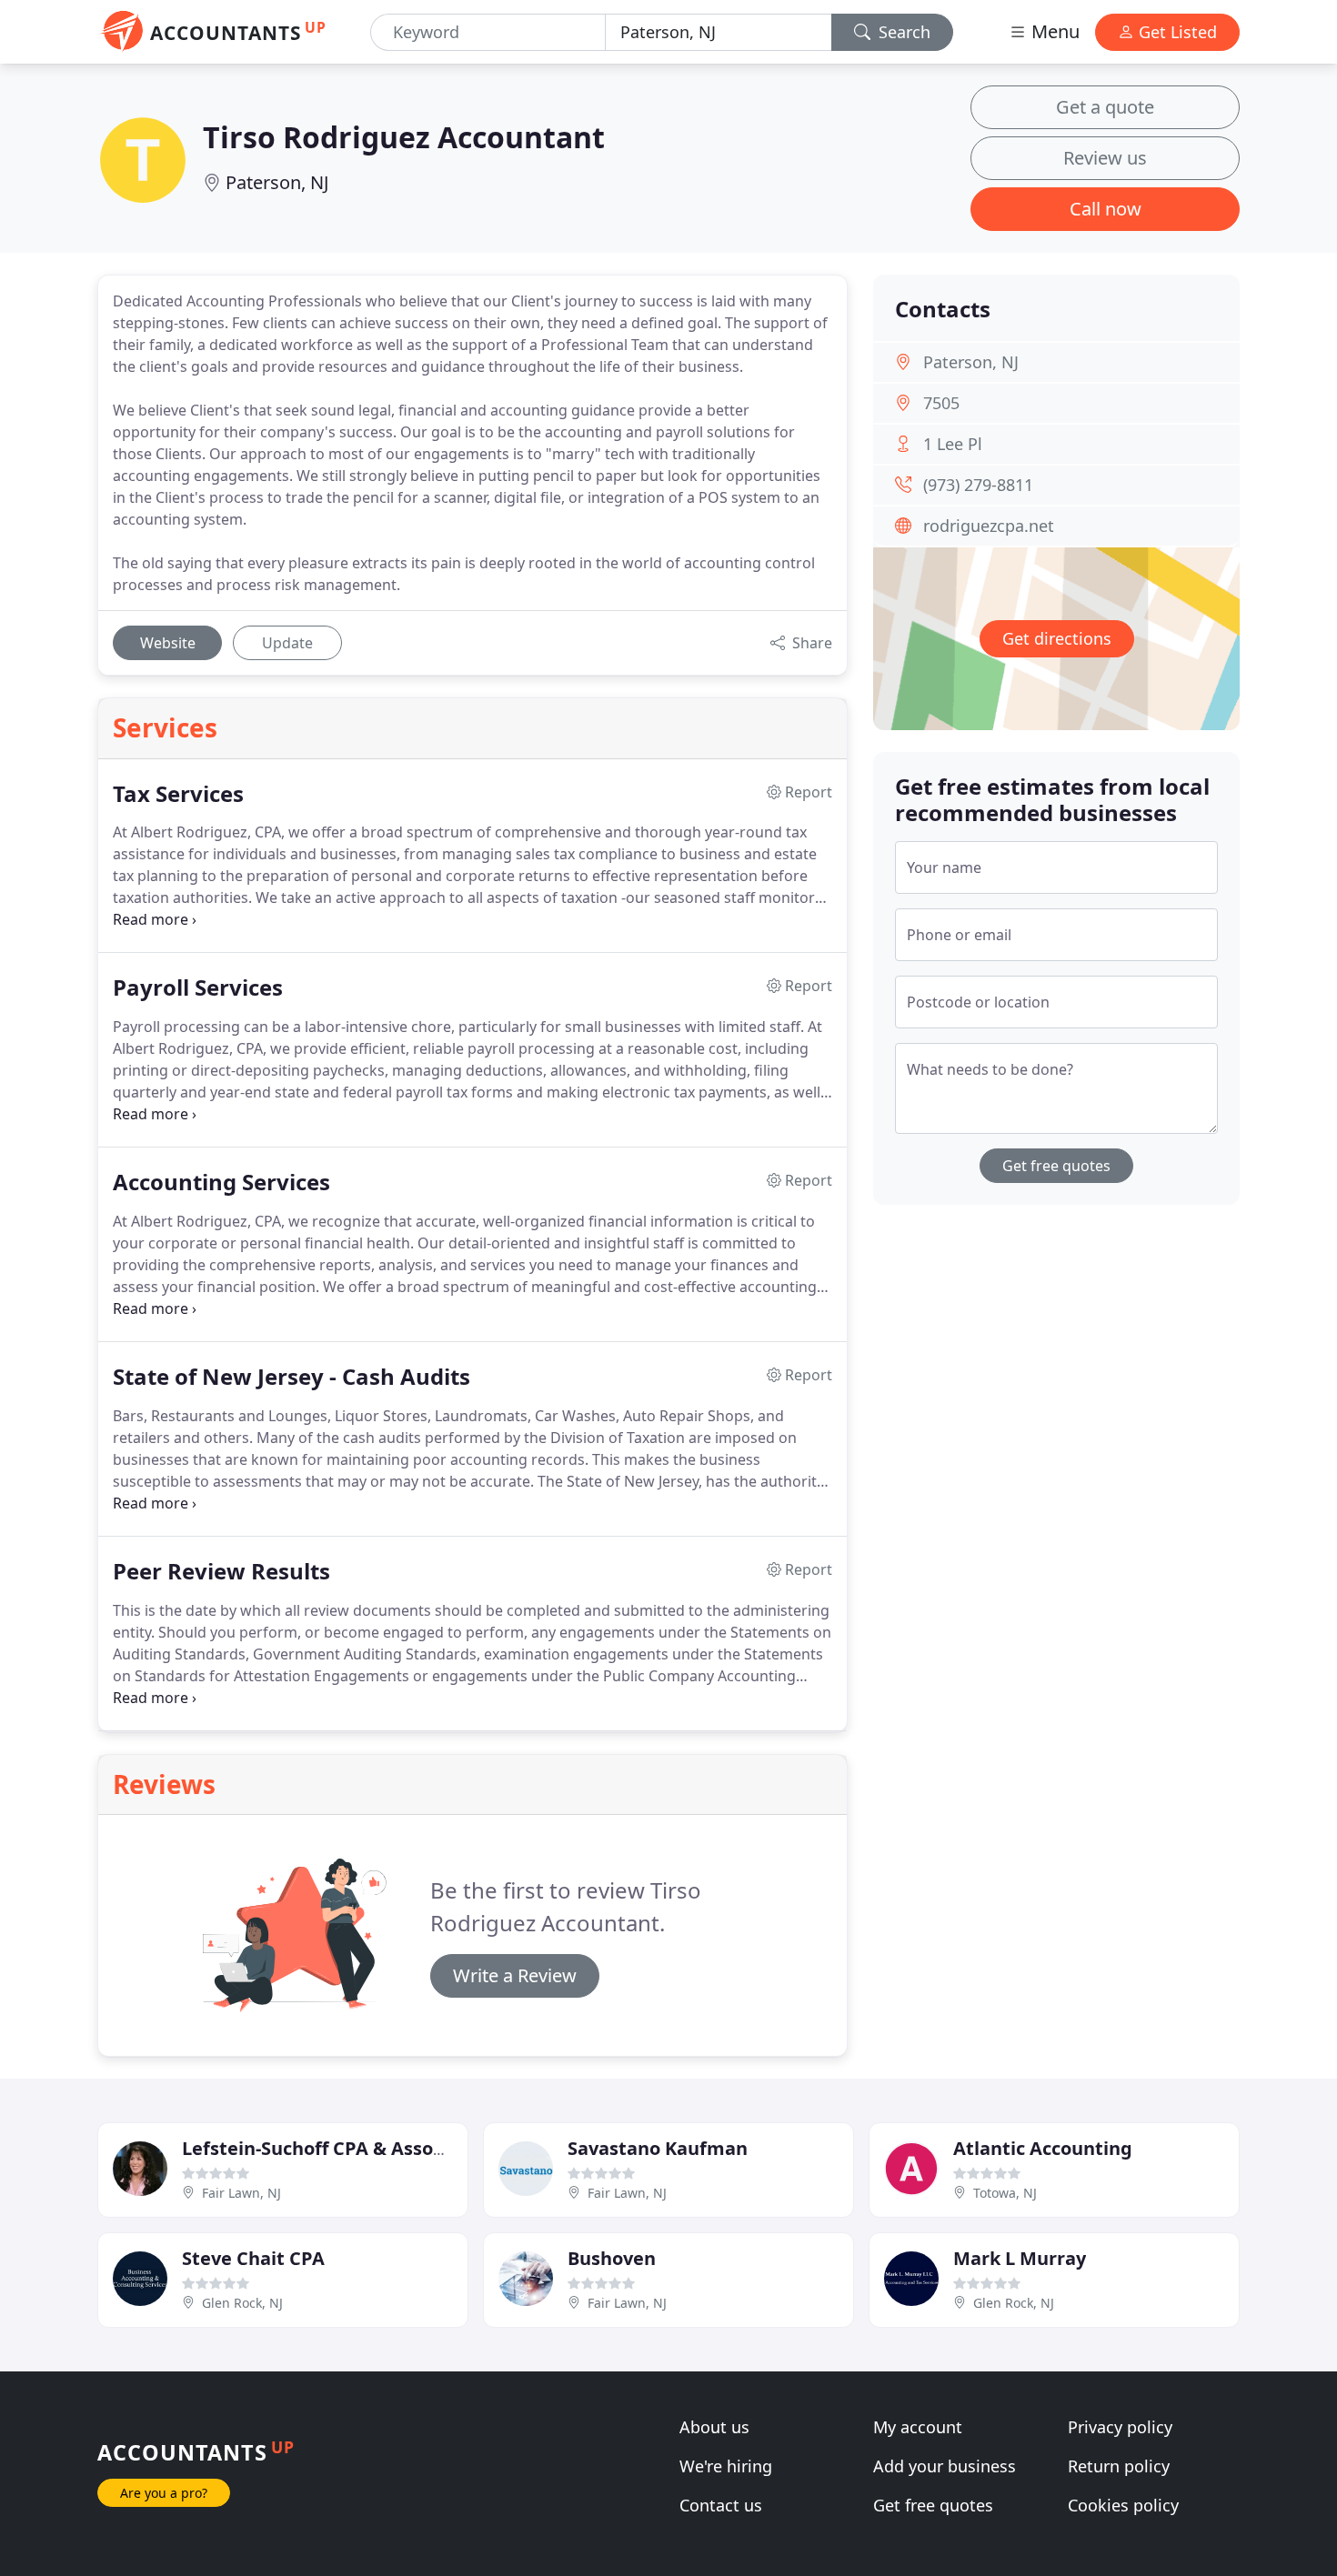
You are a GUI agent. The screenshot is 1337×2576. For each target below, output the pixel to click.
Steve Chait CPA (253, 2258)
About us (714, 2427)
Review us (1105, 158)
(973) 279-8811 (978, 485)
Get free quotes (1056, 1166)
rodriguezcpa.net (989, 526)
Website (168, 643)
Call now (1106, 209)
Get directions (1057, 638)
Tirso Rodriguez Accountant (404, 137)
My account (918, 2427)
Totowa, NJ (1005, 2193)
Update (287, 643)
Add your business (945, 2466)
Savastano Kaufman (658, 2148)
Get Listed (1176, 32)
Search (902, 32)
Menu (1053, 31)
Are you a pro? (164, 2493)
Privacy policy (1120, 2427)
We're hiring (726, 2466)
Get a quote (1105, 107)
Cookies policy (1123, 2505)
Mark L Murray (1020, 2258)
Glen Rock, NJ (242, 2303)
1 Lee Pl (953, 444)
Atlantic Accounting (1043, 2148)
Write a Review (515, 1975)
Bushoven (612, 2258)
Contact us (721, 2505)
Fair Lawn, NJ (241, 2193)
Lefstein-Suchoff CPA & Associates (334, 2148)
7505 (941, 403)
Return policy (1119, 2466)
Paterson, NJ (277, 182)
